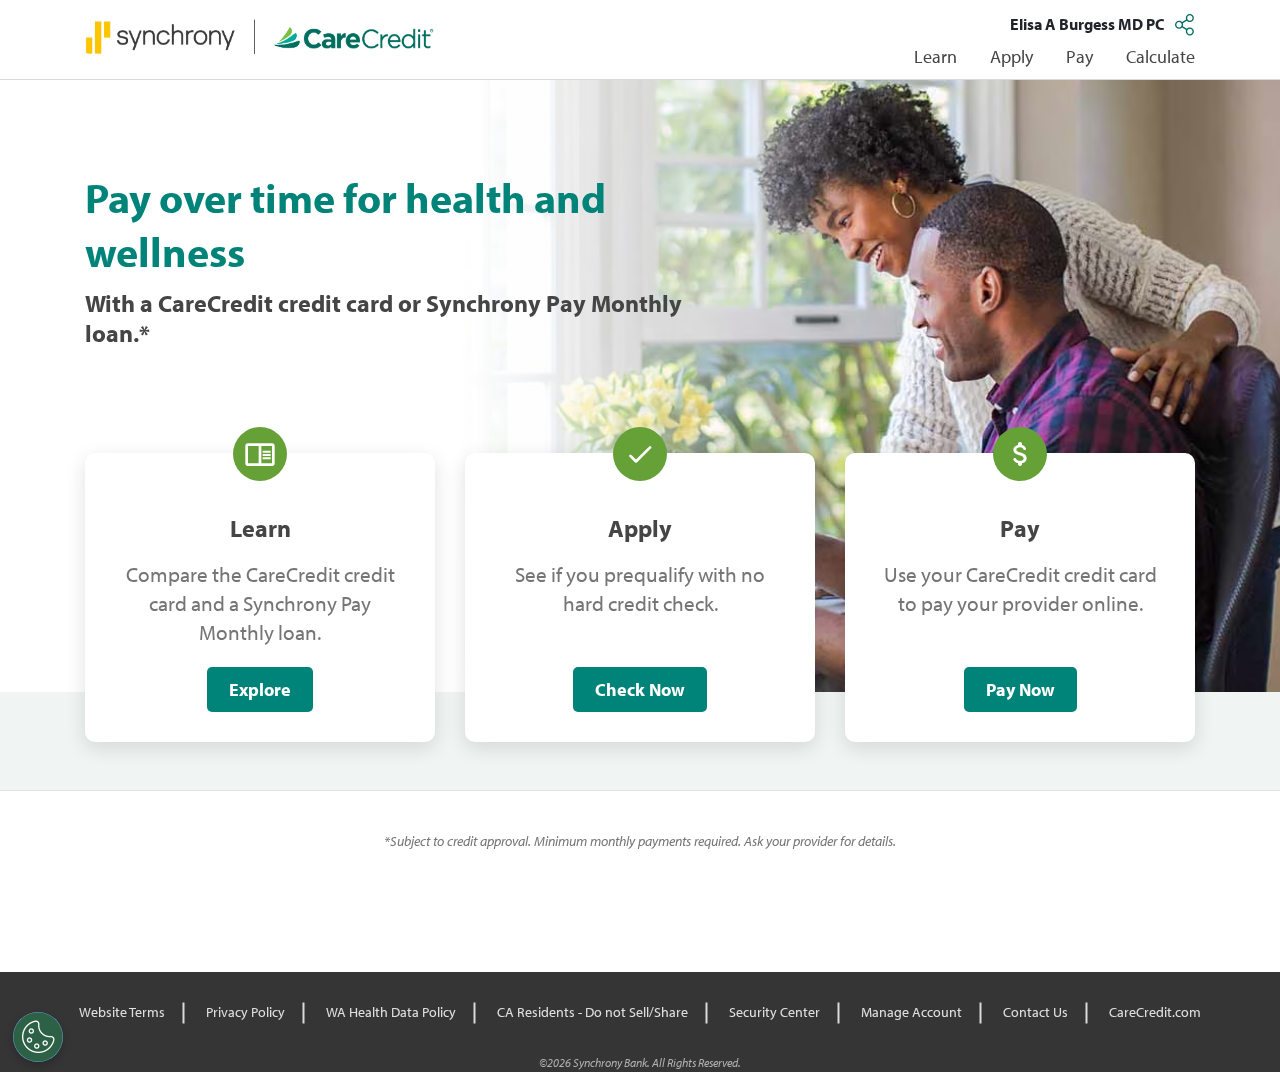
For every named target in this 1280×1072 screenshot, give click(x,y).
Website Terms (122, 1012)
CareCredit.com (1155, 1012)
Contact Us (1035, 1012)
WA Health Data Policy (391, 1012)
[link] (260, 36)
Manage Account (911, 1012)
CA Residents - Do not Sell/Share (592, 1012)
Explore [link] (260, 689)
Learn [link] (935, 56)
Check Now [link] (640, 689)
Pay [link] (1079, 56)
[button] (1187, 24)
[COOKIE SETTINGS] (38, 1037)
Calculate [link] (1160, 56)
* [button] (144, 333)
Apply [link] (1011, 56)
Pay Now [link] (1020, 689)
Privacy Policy (245, 1012)
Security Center (774, 1012)
